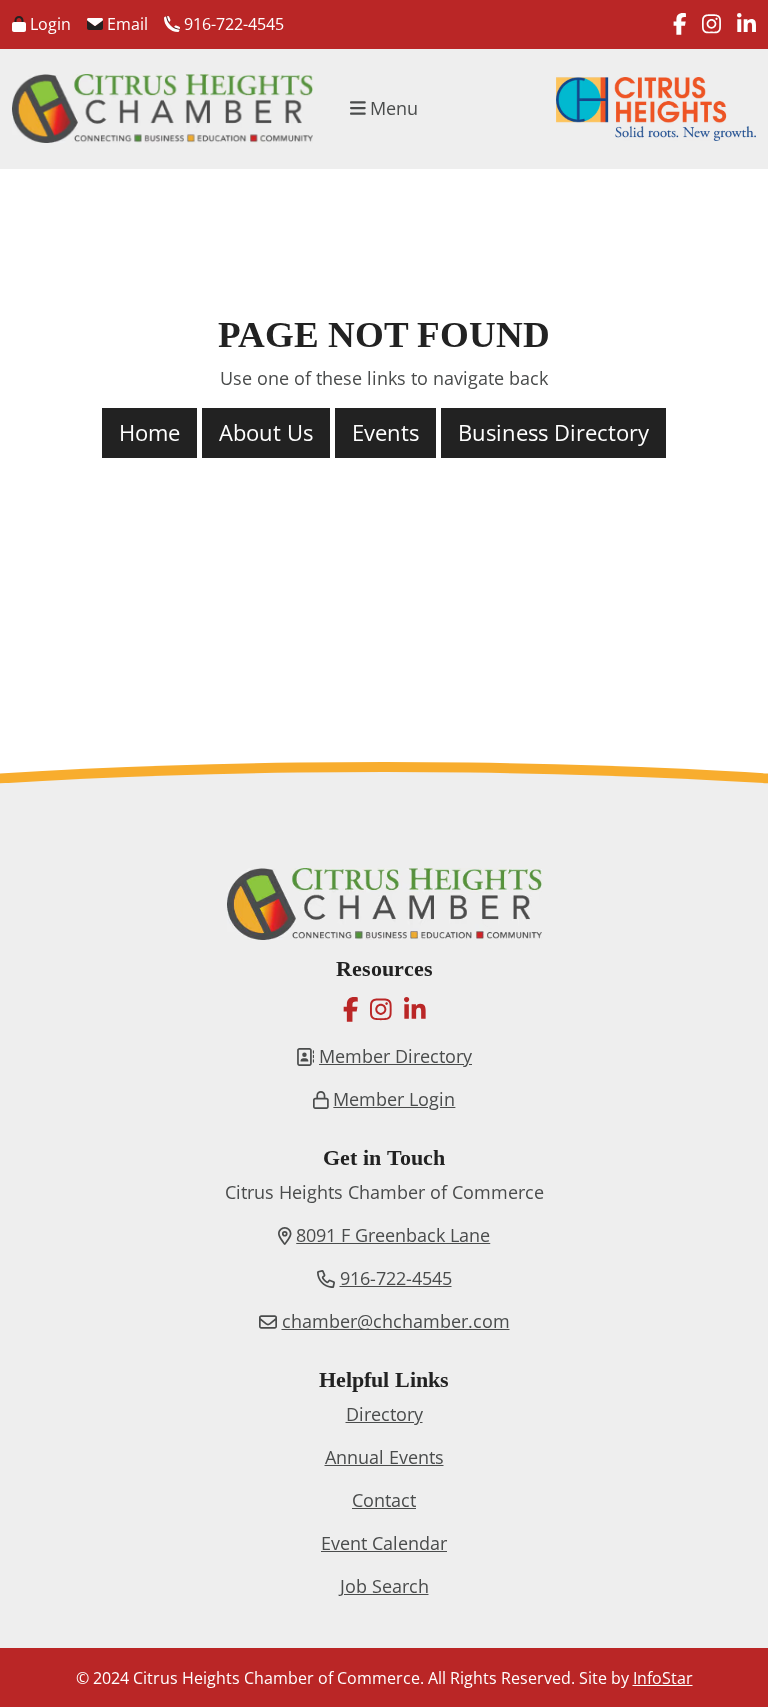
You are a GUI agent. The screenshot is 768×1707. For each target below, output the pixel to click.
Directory (384, 1414)
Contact (384, 1500)
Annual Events (384, 1457)
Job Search (384, 1586)
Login (48, 24)
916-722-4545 (232, 24)
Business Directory (553, 432)
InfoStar (663, 1678)
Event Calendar (384, 1543)
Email (125, 24)
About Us (266, 432)
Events (385, 432)
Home (149, 432)
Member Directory (395, 1056)
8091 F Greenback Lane (393, 1235)
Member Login (394, 1099)
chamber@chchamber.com (396, 1321)
